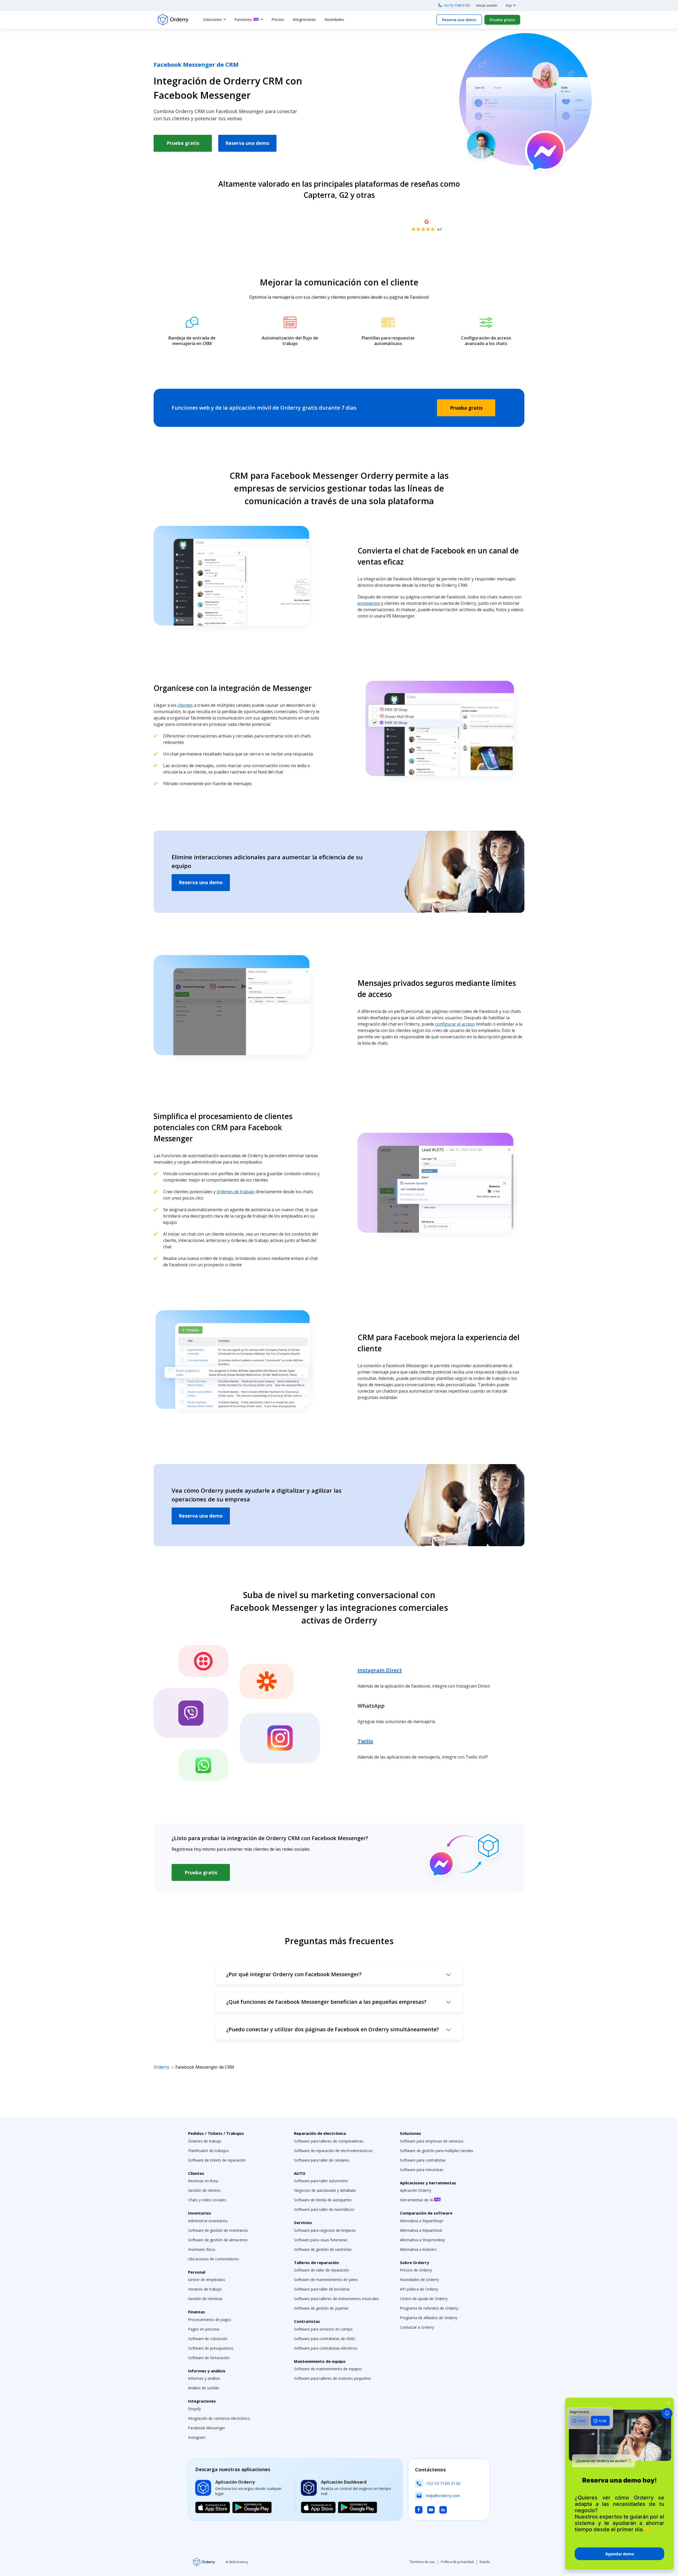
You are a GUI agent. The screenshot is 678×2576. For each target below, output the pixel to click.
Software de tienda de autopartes (323, 2200)
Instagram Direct (380, 1670)
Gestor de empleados (207, 2280)
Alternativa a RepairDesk (421, 2230)
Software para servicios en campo (323, 2329)
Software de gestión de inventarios (218, 2230)
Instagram (197, 2437)
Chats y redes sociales (207, 2200)
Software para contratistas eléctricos (326, 2348)
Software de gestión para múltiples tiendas (437, 2151)
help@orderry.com (443, 2495)
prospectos (369, 603)
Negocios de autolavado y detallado (325, 2190)
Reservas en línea (203, 2181)
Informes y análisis (204, 2378)
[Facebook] (419, 2510)
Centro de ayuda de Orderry (424, 2299)
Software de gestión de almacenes (218, 2240)
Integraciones (304, 19)
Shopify (194, 2409)
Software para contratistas (423, 2160)
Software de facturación (209, 2358)
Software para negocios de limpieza (325, 2230)
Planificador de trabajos (208, 2151)
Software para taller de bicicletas (322, 2289)
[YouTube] (431, 2510)
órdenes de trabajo (236, 1192)
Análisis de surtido (204, 2388)
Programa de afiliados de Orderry (429, 2318)
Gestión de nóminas (205, 2299)
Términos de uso (422, 2562)
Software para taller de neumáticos (324, 2209)
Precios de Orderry (416, 2270)
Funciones (243, 19)
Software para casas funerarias (321, 2240)
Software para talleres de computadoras (329, 2141)
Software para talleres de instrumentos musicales (336, 2299)
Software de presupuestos (211, 2348)
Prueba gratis (502, 20)
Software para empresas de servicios (432, 2141)
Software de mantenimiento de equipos (328, 2369)
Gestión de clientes (204, 2190)
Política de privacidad (457, 2562)
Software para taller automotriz (321, 2181)
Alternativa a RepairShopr (422, 2221)
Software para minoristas (422, 2170)
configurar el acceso (455, 1024)
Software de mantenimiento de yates (326, 2280)
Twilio (365, 1741)
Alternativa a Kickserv (418, 2249)
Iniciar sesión (487, 5)
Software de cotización (208, 2339)
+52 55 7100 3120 (457, 5)
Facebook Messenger (207, 2428)
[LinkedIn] (443, 2510)
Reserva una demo (459, 20)
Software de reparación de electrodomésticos (333, 2151)
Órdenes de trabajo (205, 2141)
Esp (509, 5)
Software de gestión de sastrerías (323, 2249)
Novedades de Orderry (419, 2280)
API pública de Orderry (419, 2289)
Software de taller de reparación (322, 2270)
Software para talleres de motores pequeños (333, 2378)
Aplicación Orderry (416, 2190)
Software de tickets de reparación (217, 2160)
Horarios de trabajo (205, 2289)
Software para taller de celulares (322, 2160)
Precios (278, 19)
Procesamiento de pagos (210, 2320)
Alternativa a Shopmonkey (422, 2240)
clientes (185, 705)
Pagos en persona (204, 2329)
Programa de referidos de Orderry (429, 2308)
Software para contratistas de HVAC (325, 2339)
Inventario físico (202, 2249)
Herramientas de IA (417, 2200)
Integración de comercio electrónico (219, 2418)
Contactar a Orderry (417, 2327)
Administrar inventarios (208, 2221)
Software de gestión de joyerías (321, 2308)
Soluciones (212, 19)
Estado (485, 2562)
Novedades (334, 19)
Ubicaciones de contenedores (213, 2259)
